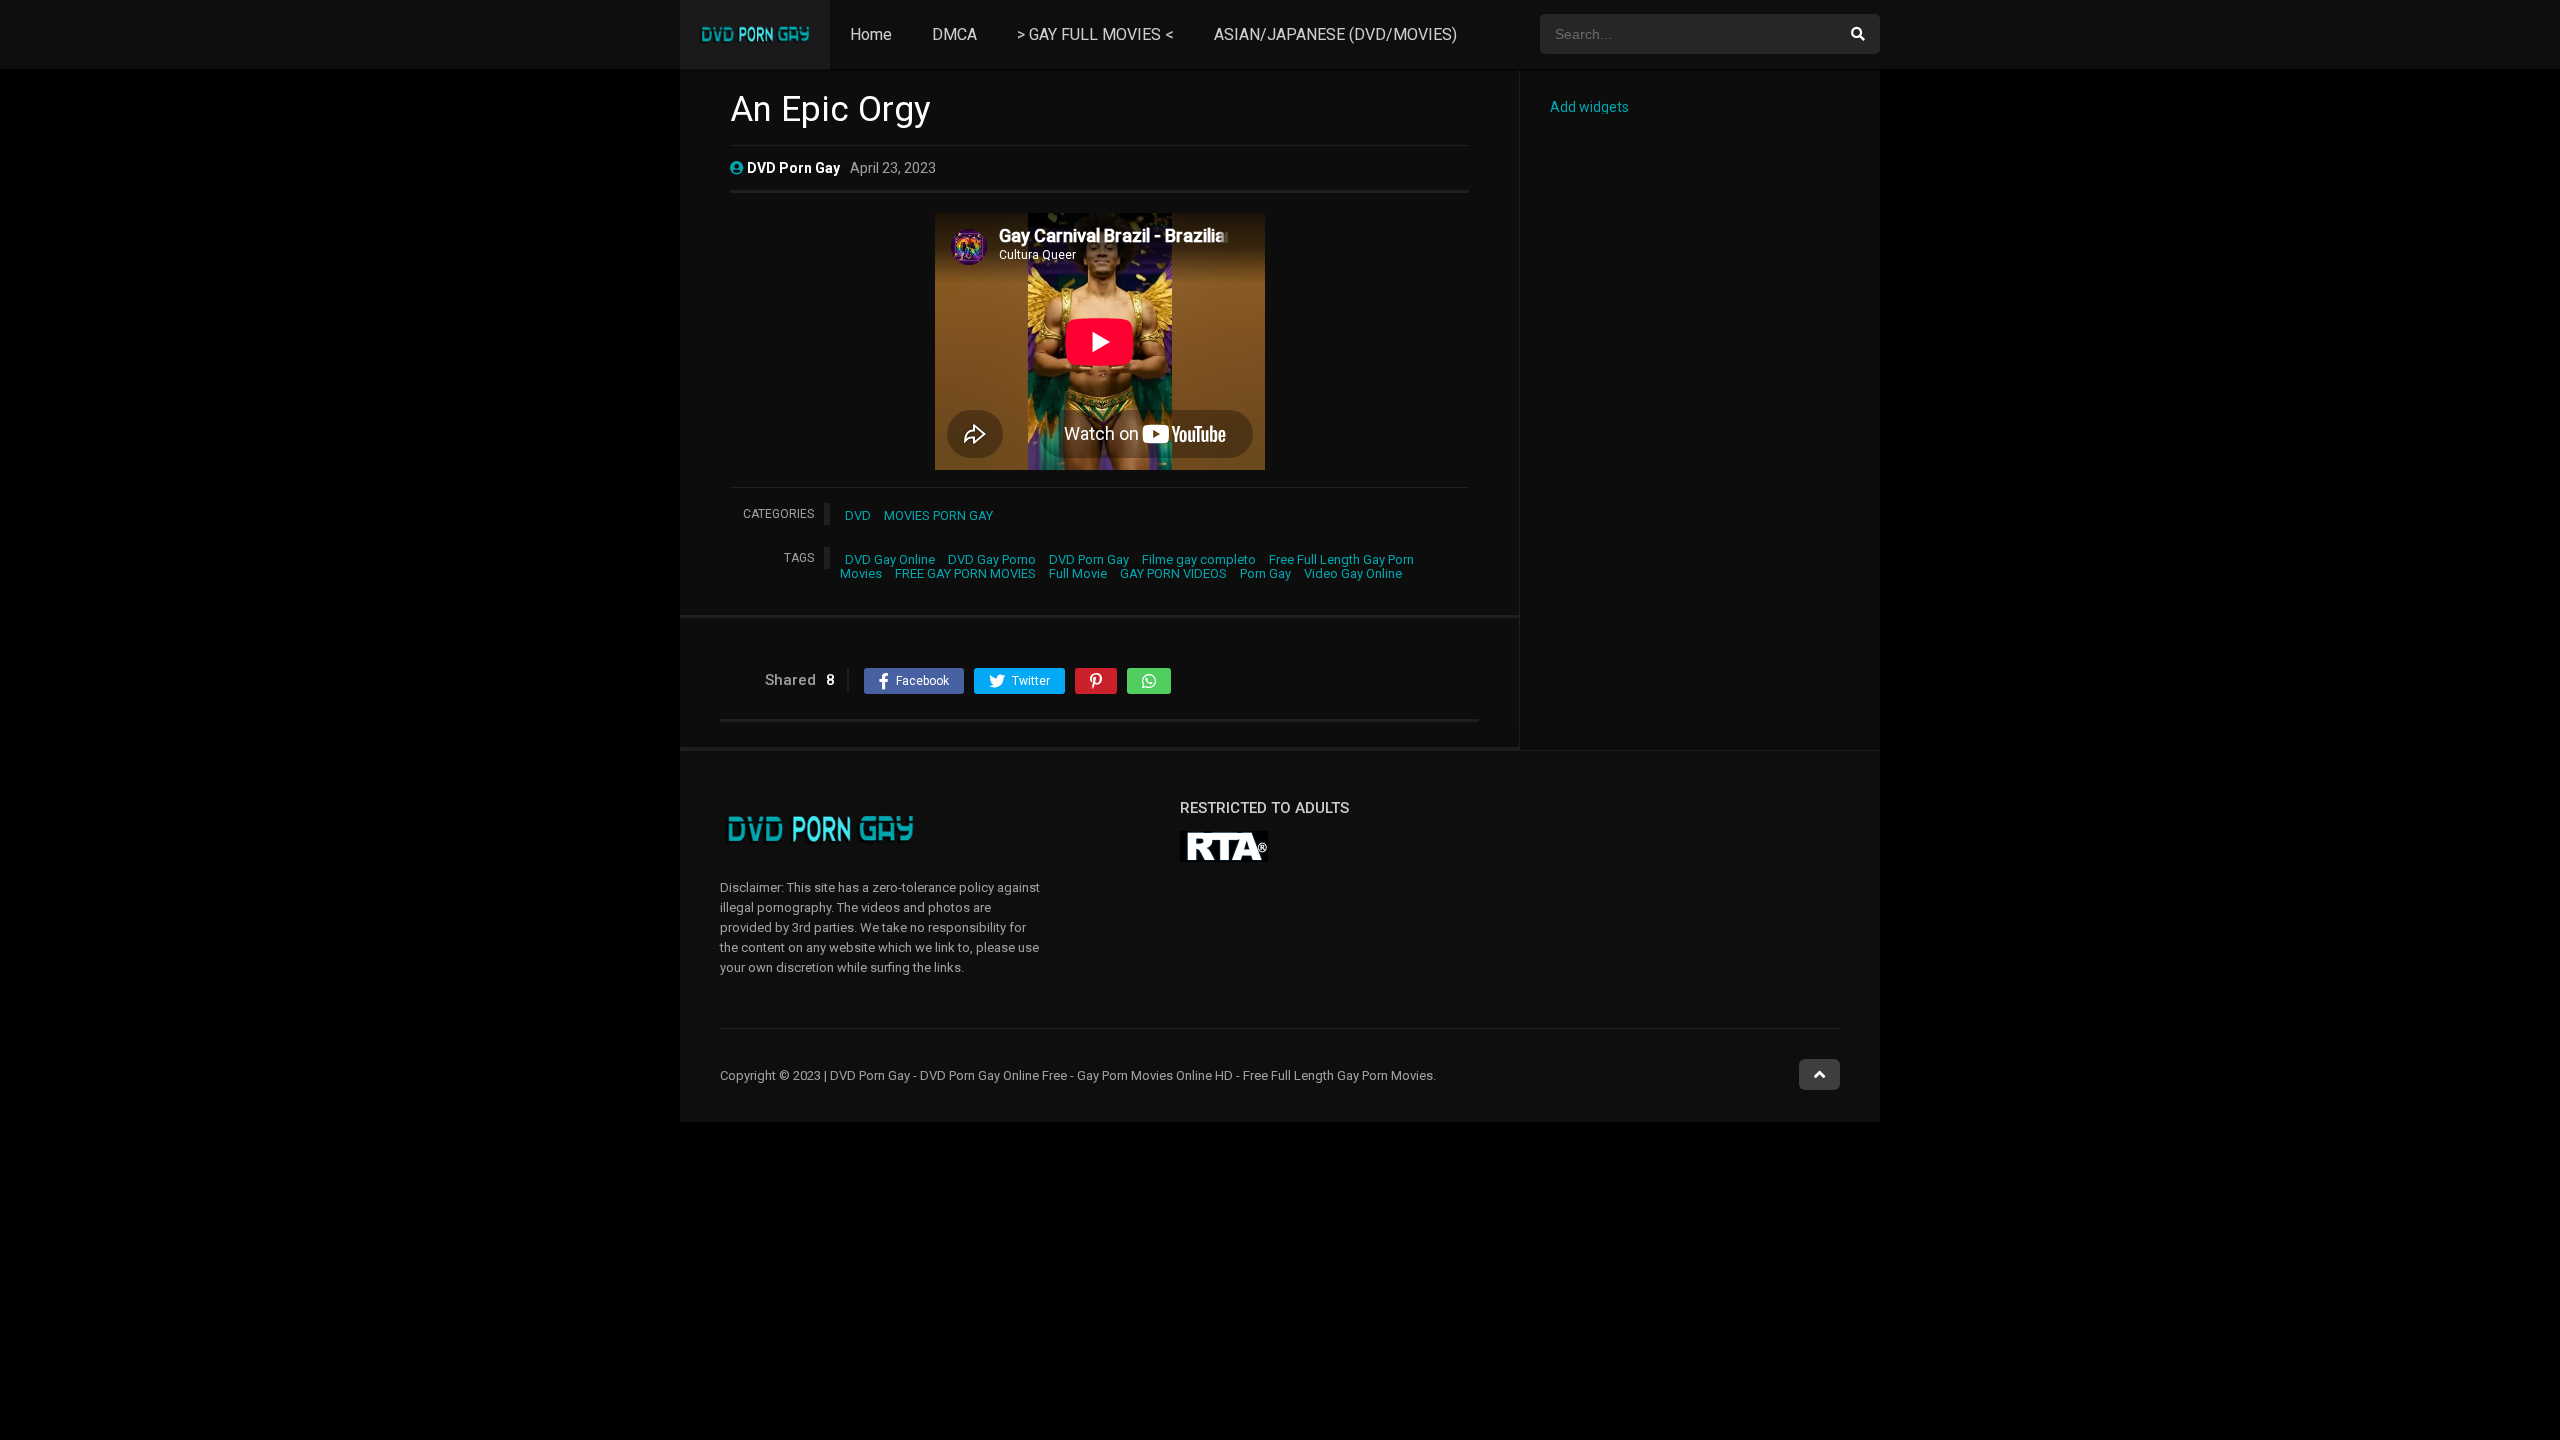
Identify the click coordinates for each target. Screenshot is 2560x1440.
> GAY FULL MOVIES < (1095, 34)
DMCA (954, 34)
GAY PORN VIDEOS (1173, 573)
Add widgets (1589, 107)
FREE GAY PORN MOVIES (965, 573)
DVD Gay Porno (992, 559)
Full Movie (1078, 573)
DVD (858, 515)
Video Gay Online (1353, 573)
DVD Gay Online (890, 559)
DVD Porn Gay (1089, 559)
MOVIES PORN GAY (938, 515)
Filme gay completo (1199, 559)
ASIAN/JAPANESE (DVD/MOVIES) (1335, 34)
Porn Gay (1265, 573)
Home (871, 34)
